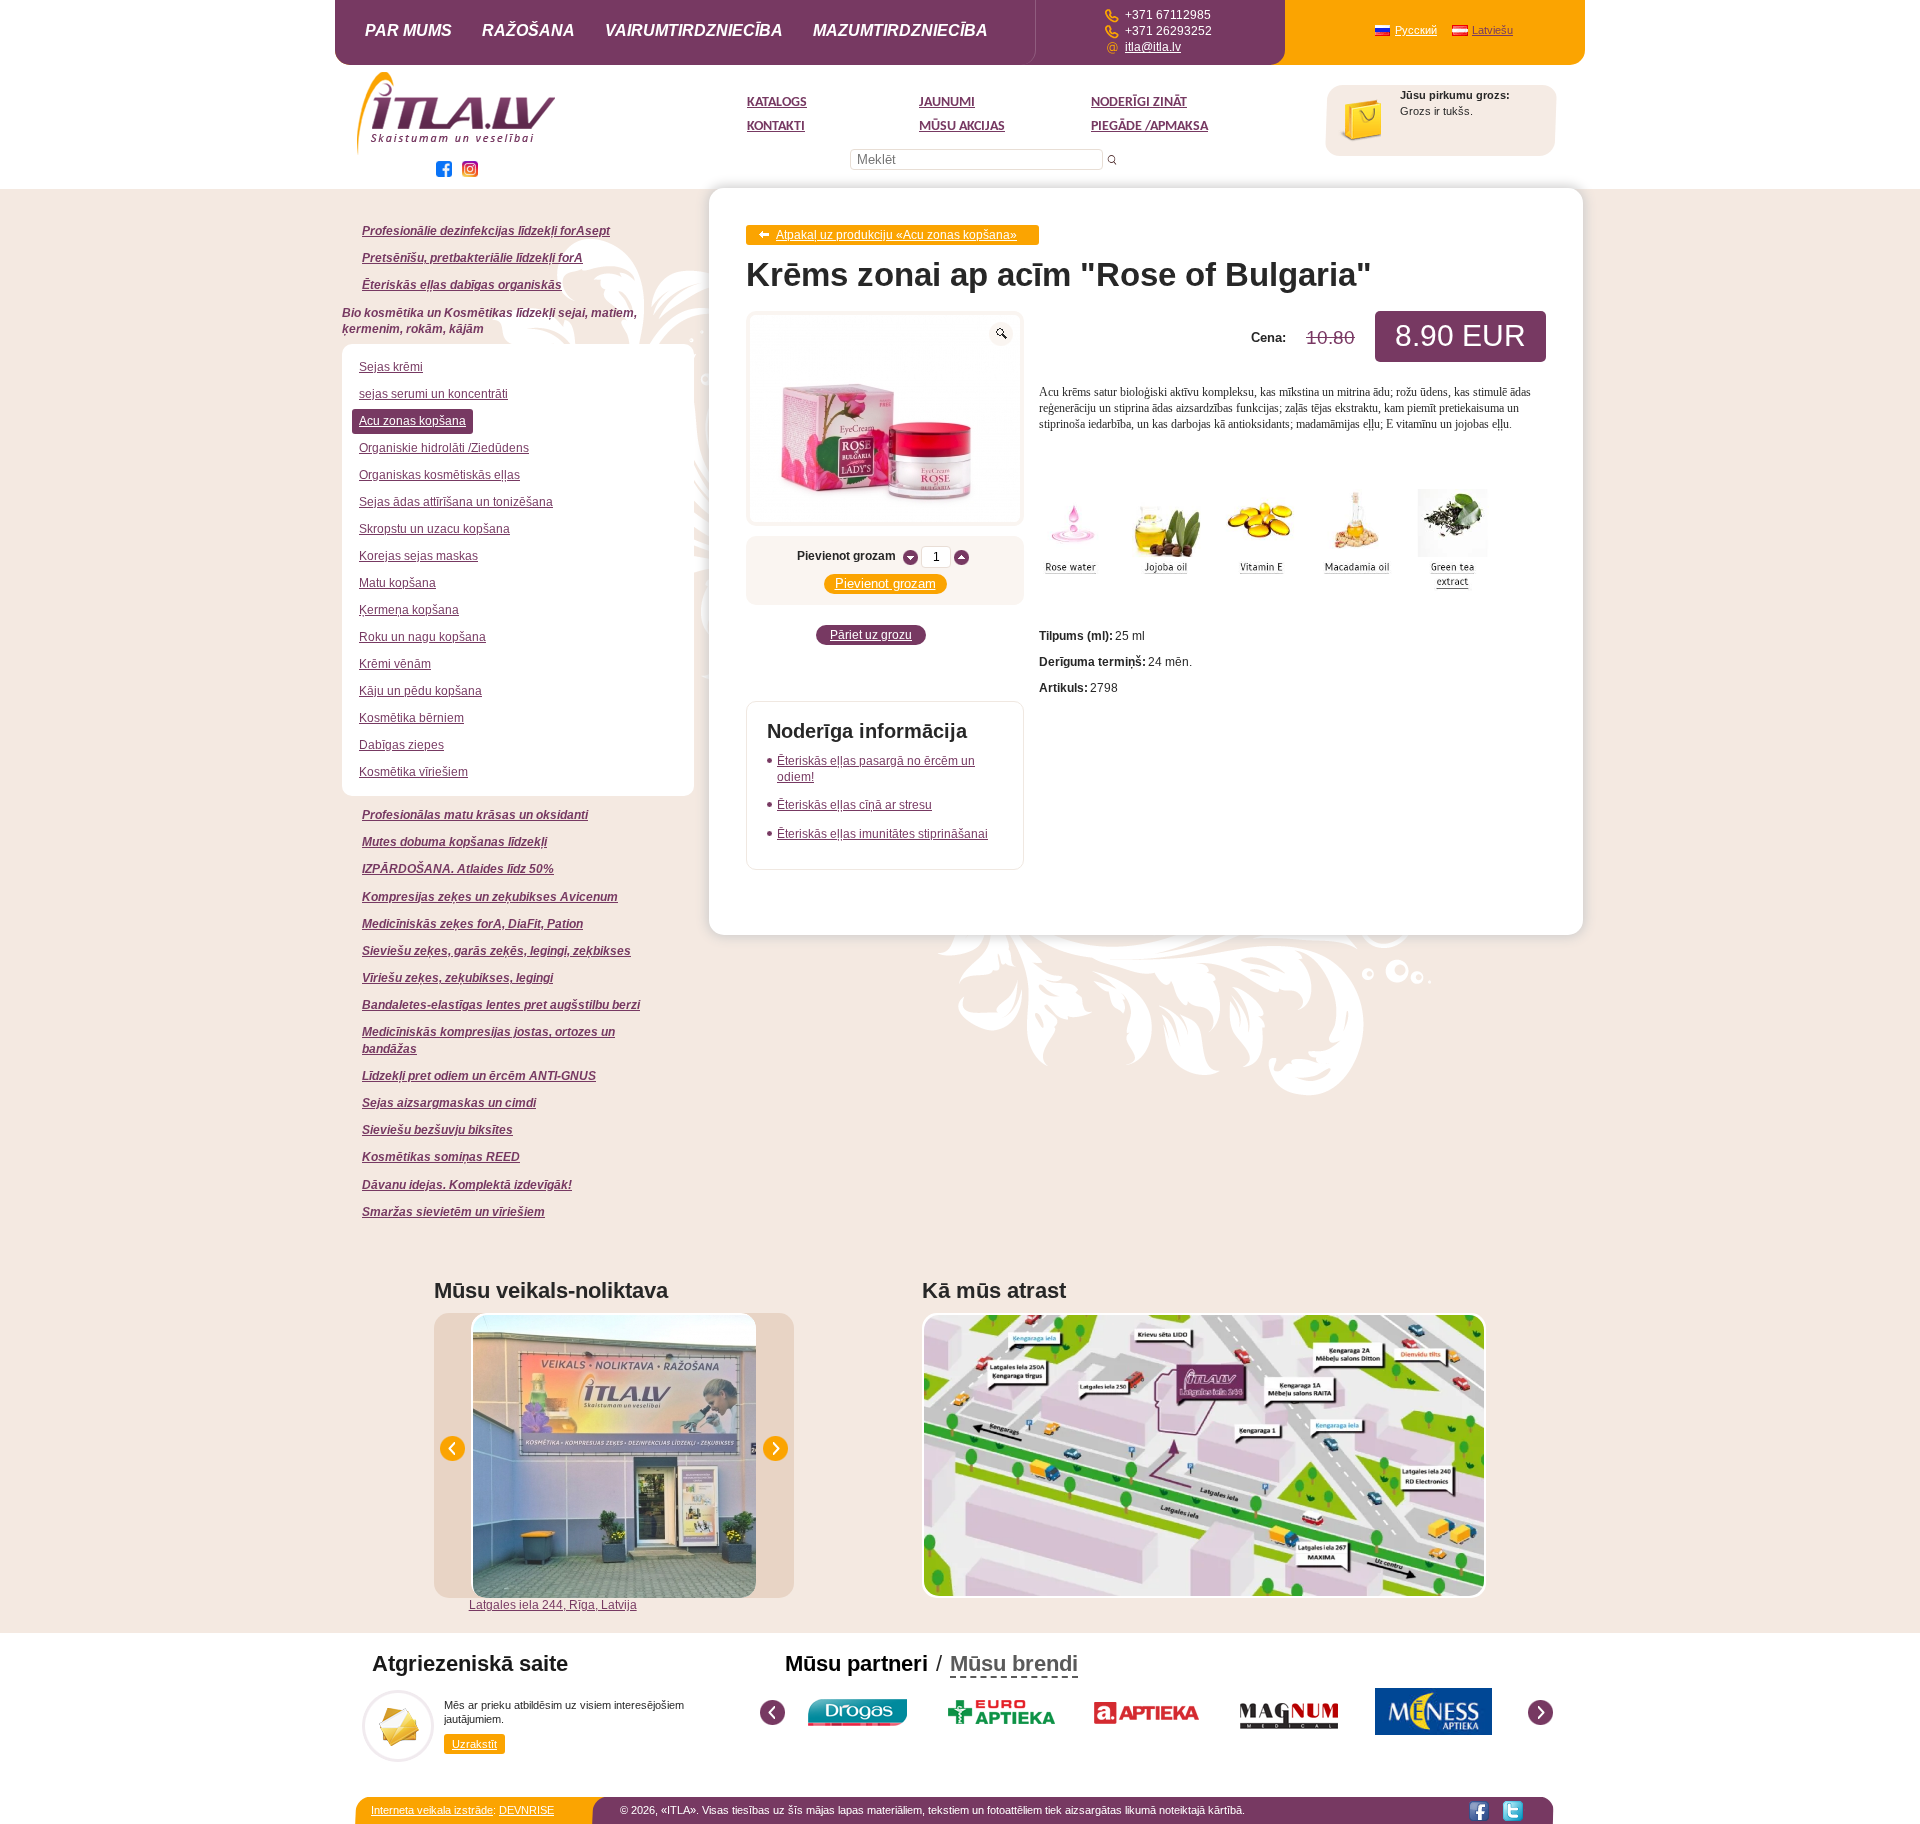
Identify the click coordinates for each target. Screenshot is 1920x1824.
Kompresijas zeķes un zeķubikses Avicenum (490, 897)
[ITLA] (457, 153)
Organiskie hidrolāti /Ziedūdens (444, 448)
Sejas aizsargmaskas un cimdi (449, 1103)
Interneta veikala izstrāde (432, 1810)
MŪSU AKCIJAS (962, 126)
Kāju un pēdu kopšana (420, 691)
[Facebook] (1479, 1811)
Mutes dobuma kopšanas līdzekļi (454, 842)
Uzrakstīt (474, 1744)
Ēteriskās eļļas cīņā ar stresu (854, 805)
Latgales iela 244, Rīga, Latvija (553, 1605)
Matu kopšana (397, 583)
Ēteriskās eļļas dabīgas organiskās (462, 285)
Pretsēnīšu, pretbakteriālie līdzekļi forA (472, 258)
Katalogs (777, 102)
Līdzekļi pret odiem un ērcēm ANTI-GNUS (479, 1076)
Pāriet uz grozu (871, 635)
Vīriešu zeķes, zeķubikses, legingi (457, 978)
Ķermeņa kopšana (409, 610)
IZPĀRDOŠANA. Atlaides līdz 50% (458, 869)
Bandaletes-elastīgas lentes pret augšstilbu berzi (501, 1005)
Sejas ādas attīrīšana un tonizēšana (456, 502)
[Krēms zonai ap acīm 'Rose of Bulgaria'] (885, 418)
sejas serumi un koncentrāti (433, 394)
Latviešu (1492, 30)
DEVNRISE (526, 1810)
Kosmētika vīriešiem (413, 772)
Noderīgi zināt (1139, 102)
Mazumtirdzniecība (900, 30)
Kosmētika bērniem (411, 718)
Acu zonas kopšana (412, 421)
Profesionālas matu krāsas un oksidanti (475, 815)
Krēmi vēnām (395, 664)
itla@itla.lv (1153, 47)
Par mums (408, 30)
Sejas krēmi (391, 367)
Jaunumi (947, 102)
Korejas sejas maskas (418, 556)
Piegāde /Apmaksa (1149, 126)
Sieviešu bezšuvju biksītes (437, 1130)
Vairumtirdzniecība (694, 30)
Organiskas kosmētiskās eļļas (439, 475)
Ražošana (528, 30)
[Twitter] (1513, 1811)
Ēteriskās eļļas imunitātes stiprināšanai (882, 834)
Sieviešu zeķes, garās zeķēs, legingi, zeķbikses (496, 951)
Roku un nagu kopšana (422, 637)
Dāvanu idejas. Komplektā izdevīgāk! (467, 1185)
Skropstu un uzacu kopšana (434, 529)
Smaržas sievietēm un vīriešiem (453, 1212)
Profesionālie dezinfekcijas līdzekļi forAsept (486, 231)
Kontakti (776, 126)
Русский (1416, 30)
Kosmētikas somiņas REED (441, 1157)
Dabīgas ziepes (401, 745)
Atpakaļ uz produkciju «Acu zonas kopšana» (896, 235)
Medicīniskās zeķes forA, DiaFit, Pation (472, 924)
